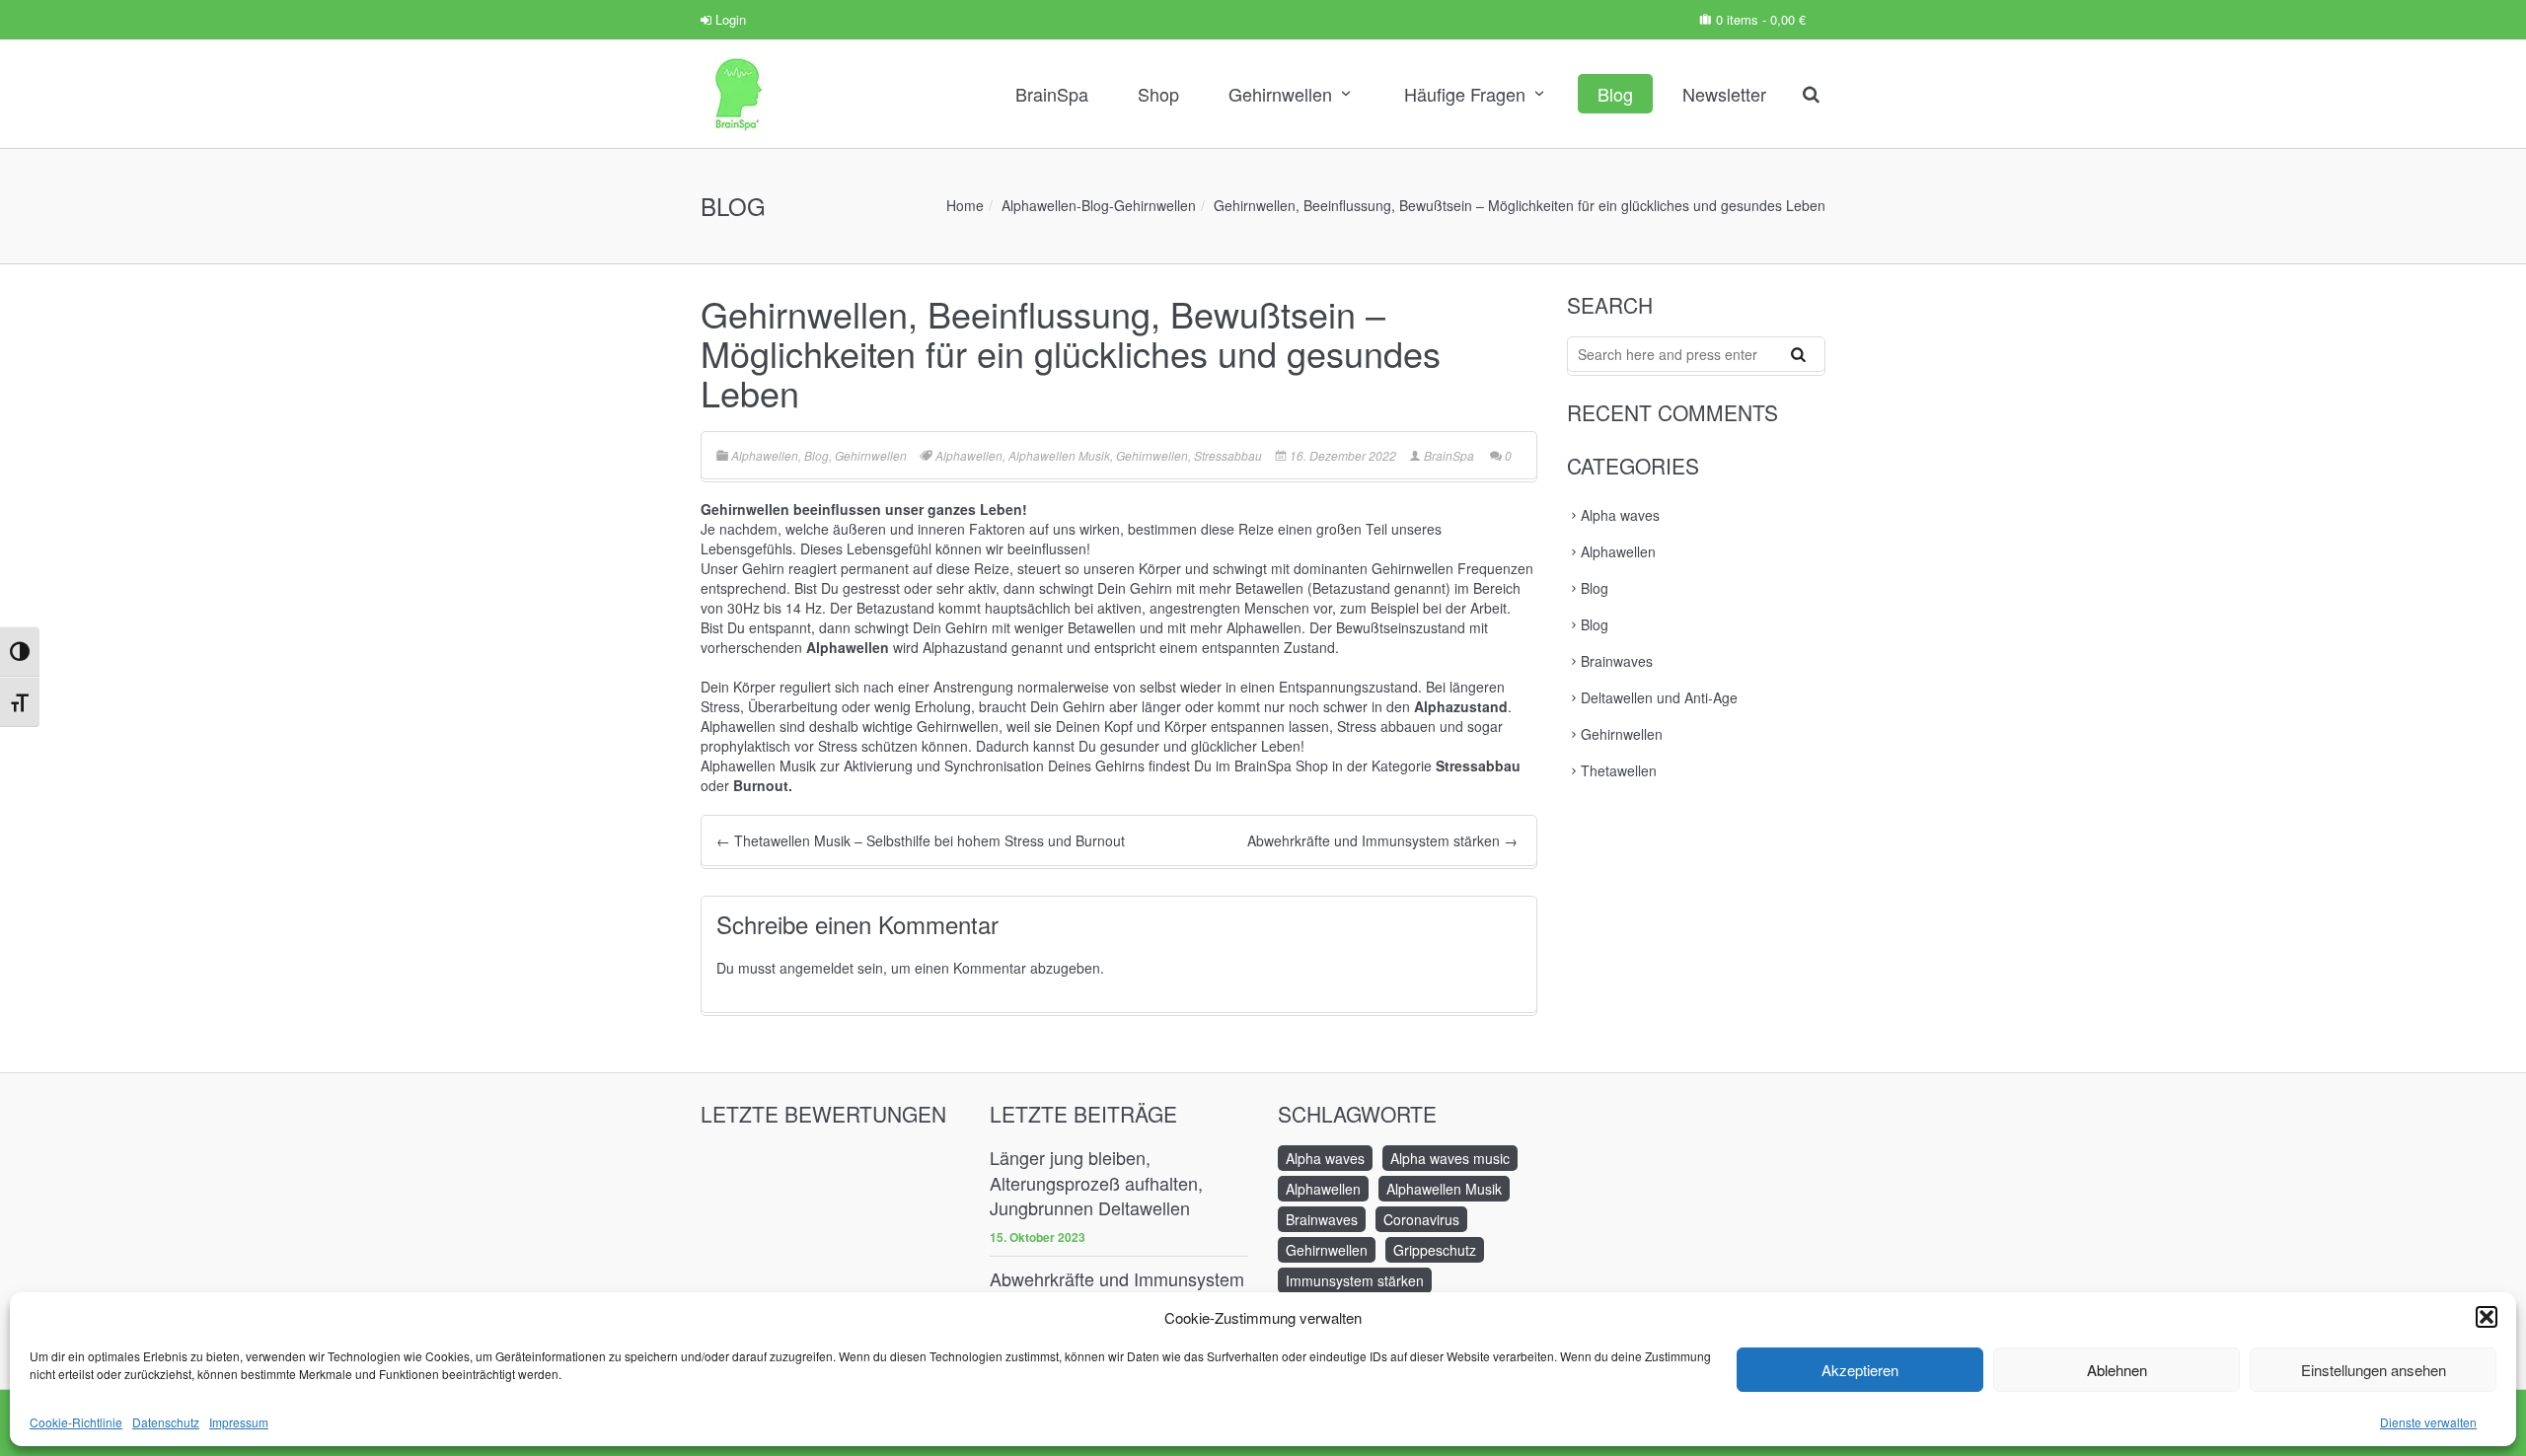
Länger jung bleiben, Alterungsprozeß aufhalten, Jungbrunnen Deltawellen (1096, 1183)
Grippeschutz (1435, 1250)
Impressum (239, 1422)
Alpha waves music (1450, 1158)
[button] (2487, 1317)
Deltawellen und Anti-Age (1659, 697)
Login (729, 19)
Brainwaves (1617, 661)
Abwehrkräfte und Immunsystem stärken (1382, 840)
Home (965, 205)
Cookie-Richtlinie (76, 1422)
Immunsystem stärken (1355, 1280)
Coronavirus (1421, 1219)
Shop (1158, 94)
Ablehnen (2117, 1370)
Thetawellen (1619, 770)
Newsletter (1724, 94)
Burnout (761, 785)
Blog (1615, 94)
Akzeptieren (1860, 1370)
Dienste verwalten (2428, 1422)
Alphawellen (1039, 205)
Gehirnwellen (1280, 94)
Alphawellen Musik (1059, 455)
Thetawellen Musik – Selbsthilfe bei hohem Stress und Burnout (921, 840)
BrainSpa (1052, 94)
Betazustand (895, 608)
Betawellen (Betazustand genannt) (1343, 588)
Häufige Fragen (1465, 94)
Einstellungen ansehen (2374, 1370)
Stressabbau (1228, 455)
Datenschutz (166, 1422)
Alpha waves (1620, 515)
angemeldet (817, 968)
